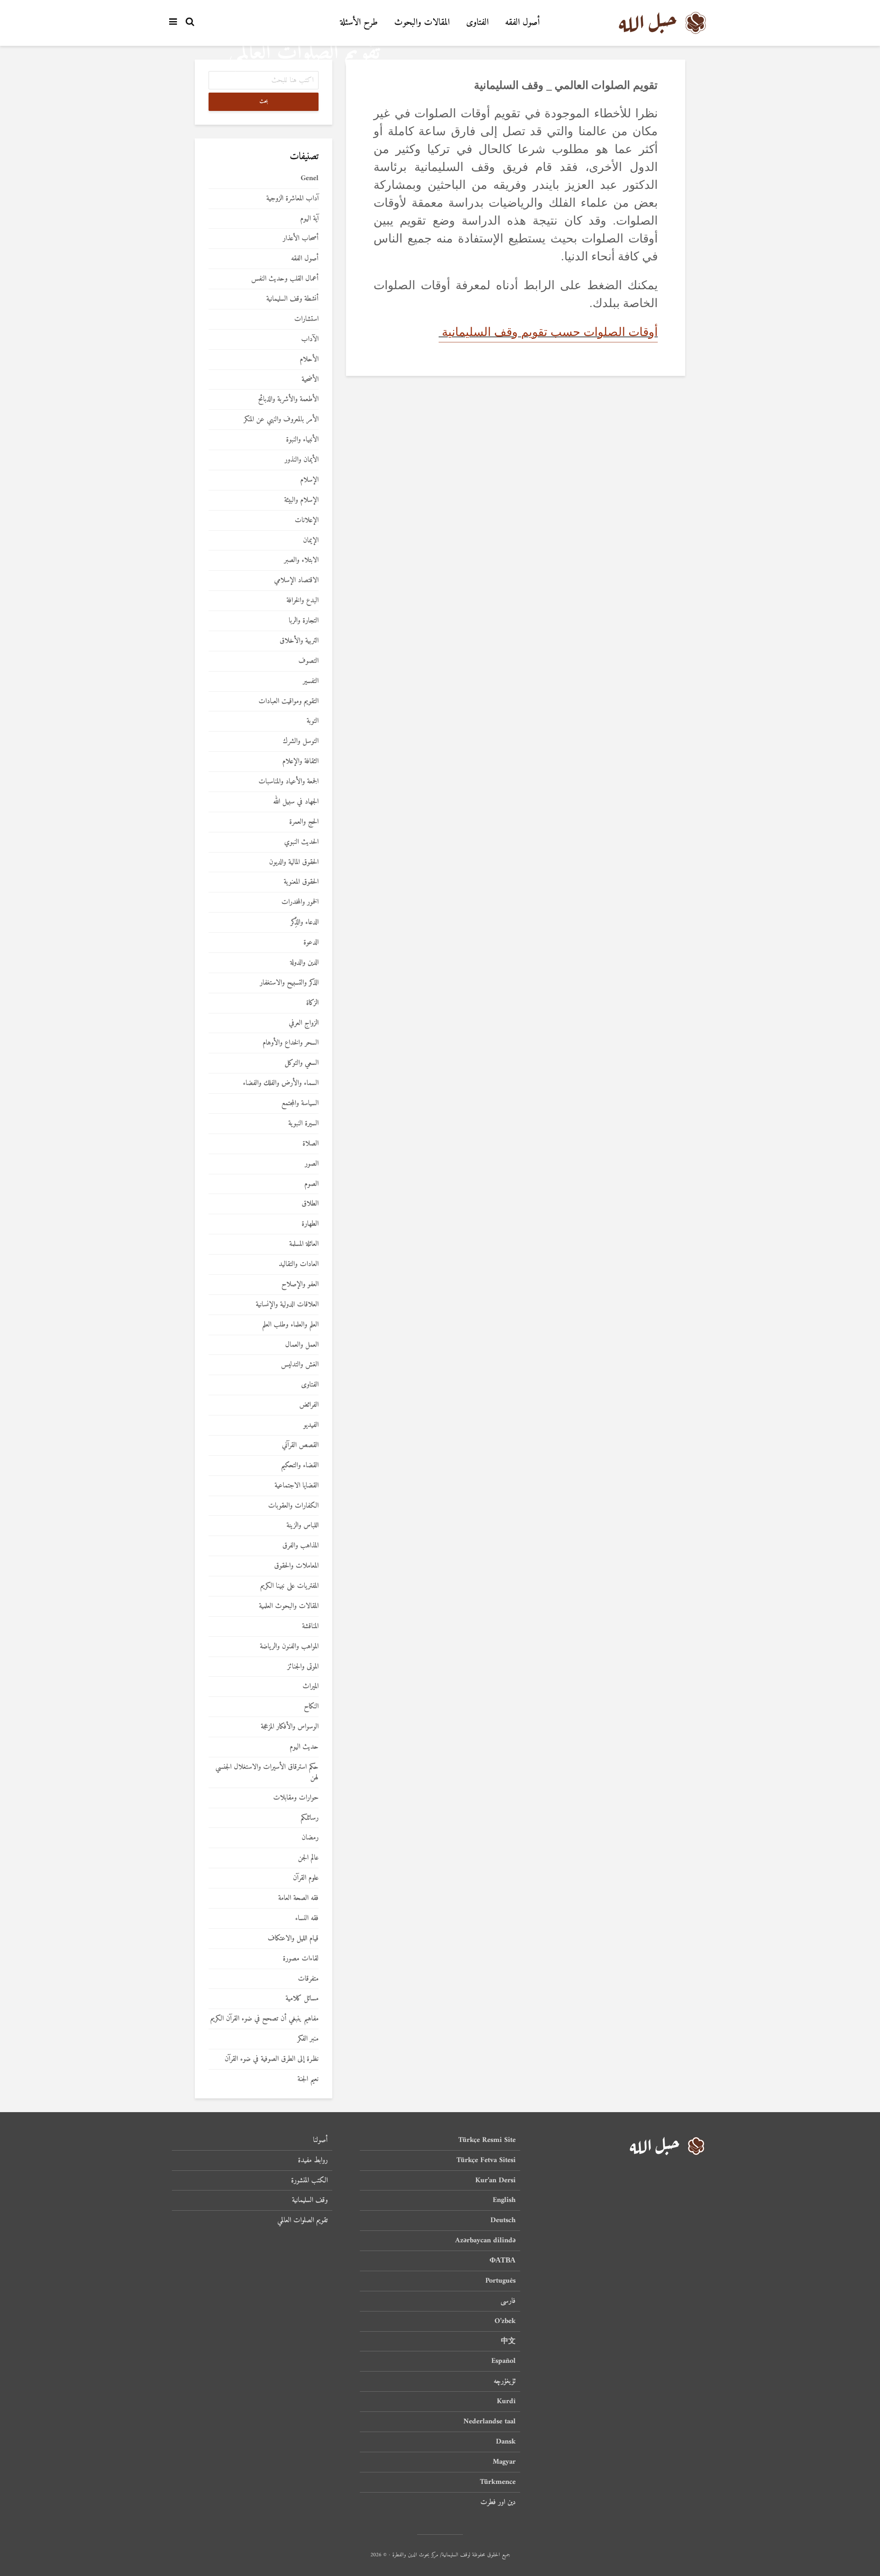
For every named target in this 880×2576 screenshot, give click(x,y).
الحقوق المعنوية (301, 882)
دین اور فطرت (498, 2502)
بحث (264, 102)
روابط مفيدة (313, 2160)
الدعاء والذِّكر (305, 922)
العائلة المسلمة (304, 1244)
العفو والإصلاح (300, 1285)
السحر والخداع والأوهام (291, 1043)
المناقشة (310, 1627)
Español (503, 2361)
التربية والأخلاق (299, 641)
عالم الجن (308, 1858)
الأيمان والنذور (302, 460)
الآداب (310, 339)
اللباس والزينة (302, 1526)
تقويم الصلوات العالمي (302, 2220)
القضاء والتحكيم (300, 1466)
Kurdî (506, 2401)
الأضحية (310, 380)
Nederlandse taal (489, 2422)
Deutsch (503, 2220)
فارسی (508, 2301)
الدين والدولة (304, 963)
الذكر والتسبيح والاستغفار (289, 983)
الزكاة (312, 1003)
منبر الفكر (308, 2039)
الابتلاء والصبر (301, 560)
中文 (508, 2341)
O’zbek (505, 2321)
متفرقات (308, 1979)
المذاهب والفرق (300, 1546)
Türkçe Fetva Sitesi (486, 2160)
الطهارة (310, 1224)
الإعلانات (307, 520)
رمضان (310, 1838)
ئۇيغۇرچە (505, 2381)
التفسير (311, 681)
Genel (310, 179)
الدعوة (311, 943)
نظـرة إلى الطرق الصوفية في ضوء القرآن (272, 2059)
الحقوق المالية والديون (294, 862)
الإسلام (309, 480)
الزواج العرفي (304, 1023)
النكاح (311, 1707)
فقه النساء (307, 1918)
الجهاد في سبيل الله (296, 802)
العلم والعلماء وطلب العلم (290, 1325)
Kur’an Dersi (495, 2180)
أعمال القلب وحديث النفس (285, 279)
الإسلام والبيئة (301, 500)
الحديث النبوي (301, 842)
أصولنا (320, 2141)
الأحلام (309, 360)
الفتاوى (477, 23)
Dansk (506, 2442)
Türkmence (498, 2482)
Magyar (504, 2462)
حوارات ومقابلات (296, 1798)
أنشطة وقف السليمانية (292, 299)
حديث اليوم (304, 1747)
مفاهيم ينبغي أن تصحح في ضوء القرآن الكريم (264, 2019)
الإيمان (311, 541)
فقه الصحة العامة (298, 1898)
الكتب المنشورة (309, 2180)
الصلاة (311, 1144)
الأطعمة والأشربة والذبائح (288, 399)
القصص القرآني (300, 1445)
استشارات (306, 319)
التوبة (313, 721)
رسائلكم (310, 1818)
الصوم (311, 1184)
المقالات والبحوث (422, 23)
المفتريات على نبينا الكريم (289, 1586)
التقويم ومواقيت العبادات (289, 702)
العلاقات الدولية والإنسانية (287, 1305)
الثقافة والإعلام (300, 762)
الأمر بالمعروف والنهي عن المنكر (281, 420)
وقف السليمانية (310, 2200)
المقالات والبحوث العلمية (289, 1606)
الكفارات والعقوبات (293, 1506)
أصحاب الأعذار (301, 239)
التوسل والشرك (301, 741)
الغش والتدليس (300, 1365)
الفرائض (309, 1405)
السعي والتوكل (302, 1063)
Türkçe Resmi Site (487, 2141)
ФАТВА (503, 2261)
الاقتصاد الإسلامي (296, 581)
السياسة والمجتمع (300, 1104)
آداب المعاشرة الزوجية (292, 199)
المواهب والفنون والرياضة (289, 1647)
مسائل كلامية (302, 1999)
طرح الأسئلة (359, 23)
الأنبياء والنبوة (302, 440)
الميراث (311, 1687)
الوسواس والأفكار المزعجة (290, 1727)
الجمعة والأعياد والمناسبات (289, 782)
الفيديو (311, 1425)
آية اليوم (309, 219)
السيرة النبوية (303, 1124)
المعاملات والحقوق (296, 1566)
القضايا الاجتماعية (297, 1486)
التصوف (308, 661)
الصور (312, 1164)
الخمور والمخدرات (300, 902)
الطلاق (310, 1204)
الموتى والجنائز (303, 1667)
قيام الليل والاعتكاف (293, 1939)
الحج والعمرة (304, 822)
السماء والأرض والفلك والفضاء (281, 1083)
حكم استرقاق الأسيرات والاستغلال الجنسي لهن (267, 1772)
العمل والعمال (302, 1345)
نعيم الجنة (308, 2079)
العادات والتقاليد (299, 1264)
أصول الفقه (522, 23)
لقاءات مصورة (301, 1959)
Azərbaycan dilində (485, 2240)
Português (500, 2281)
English (504, 2200)
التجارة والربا (304, 621)
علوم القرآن (306, 1878)
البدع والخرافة (302, 601)
